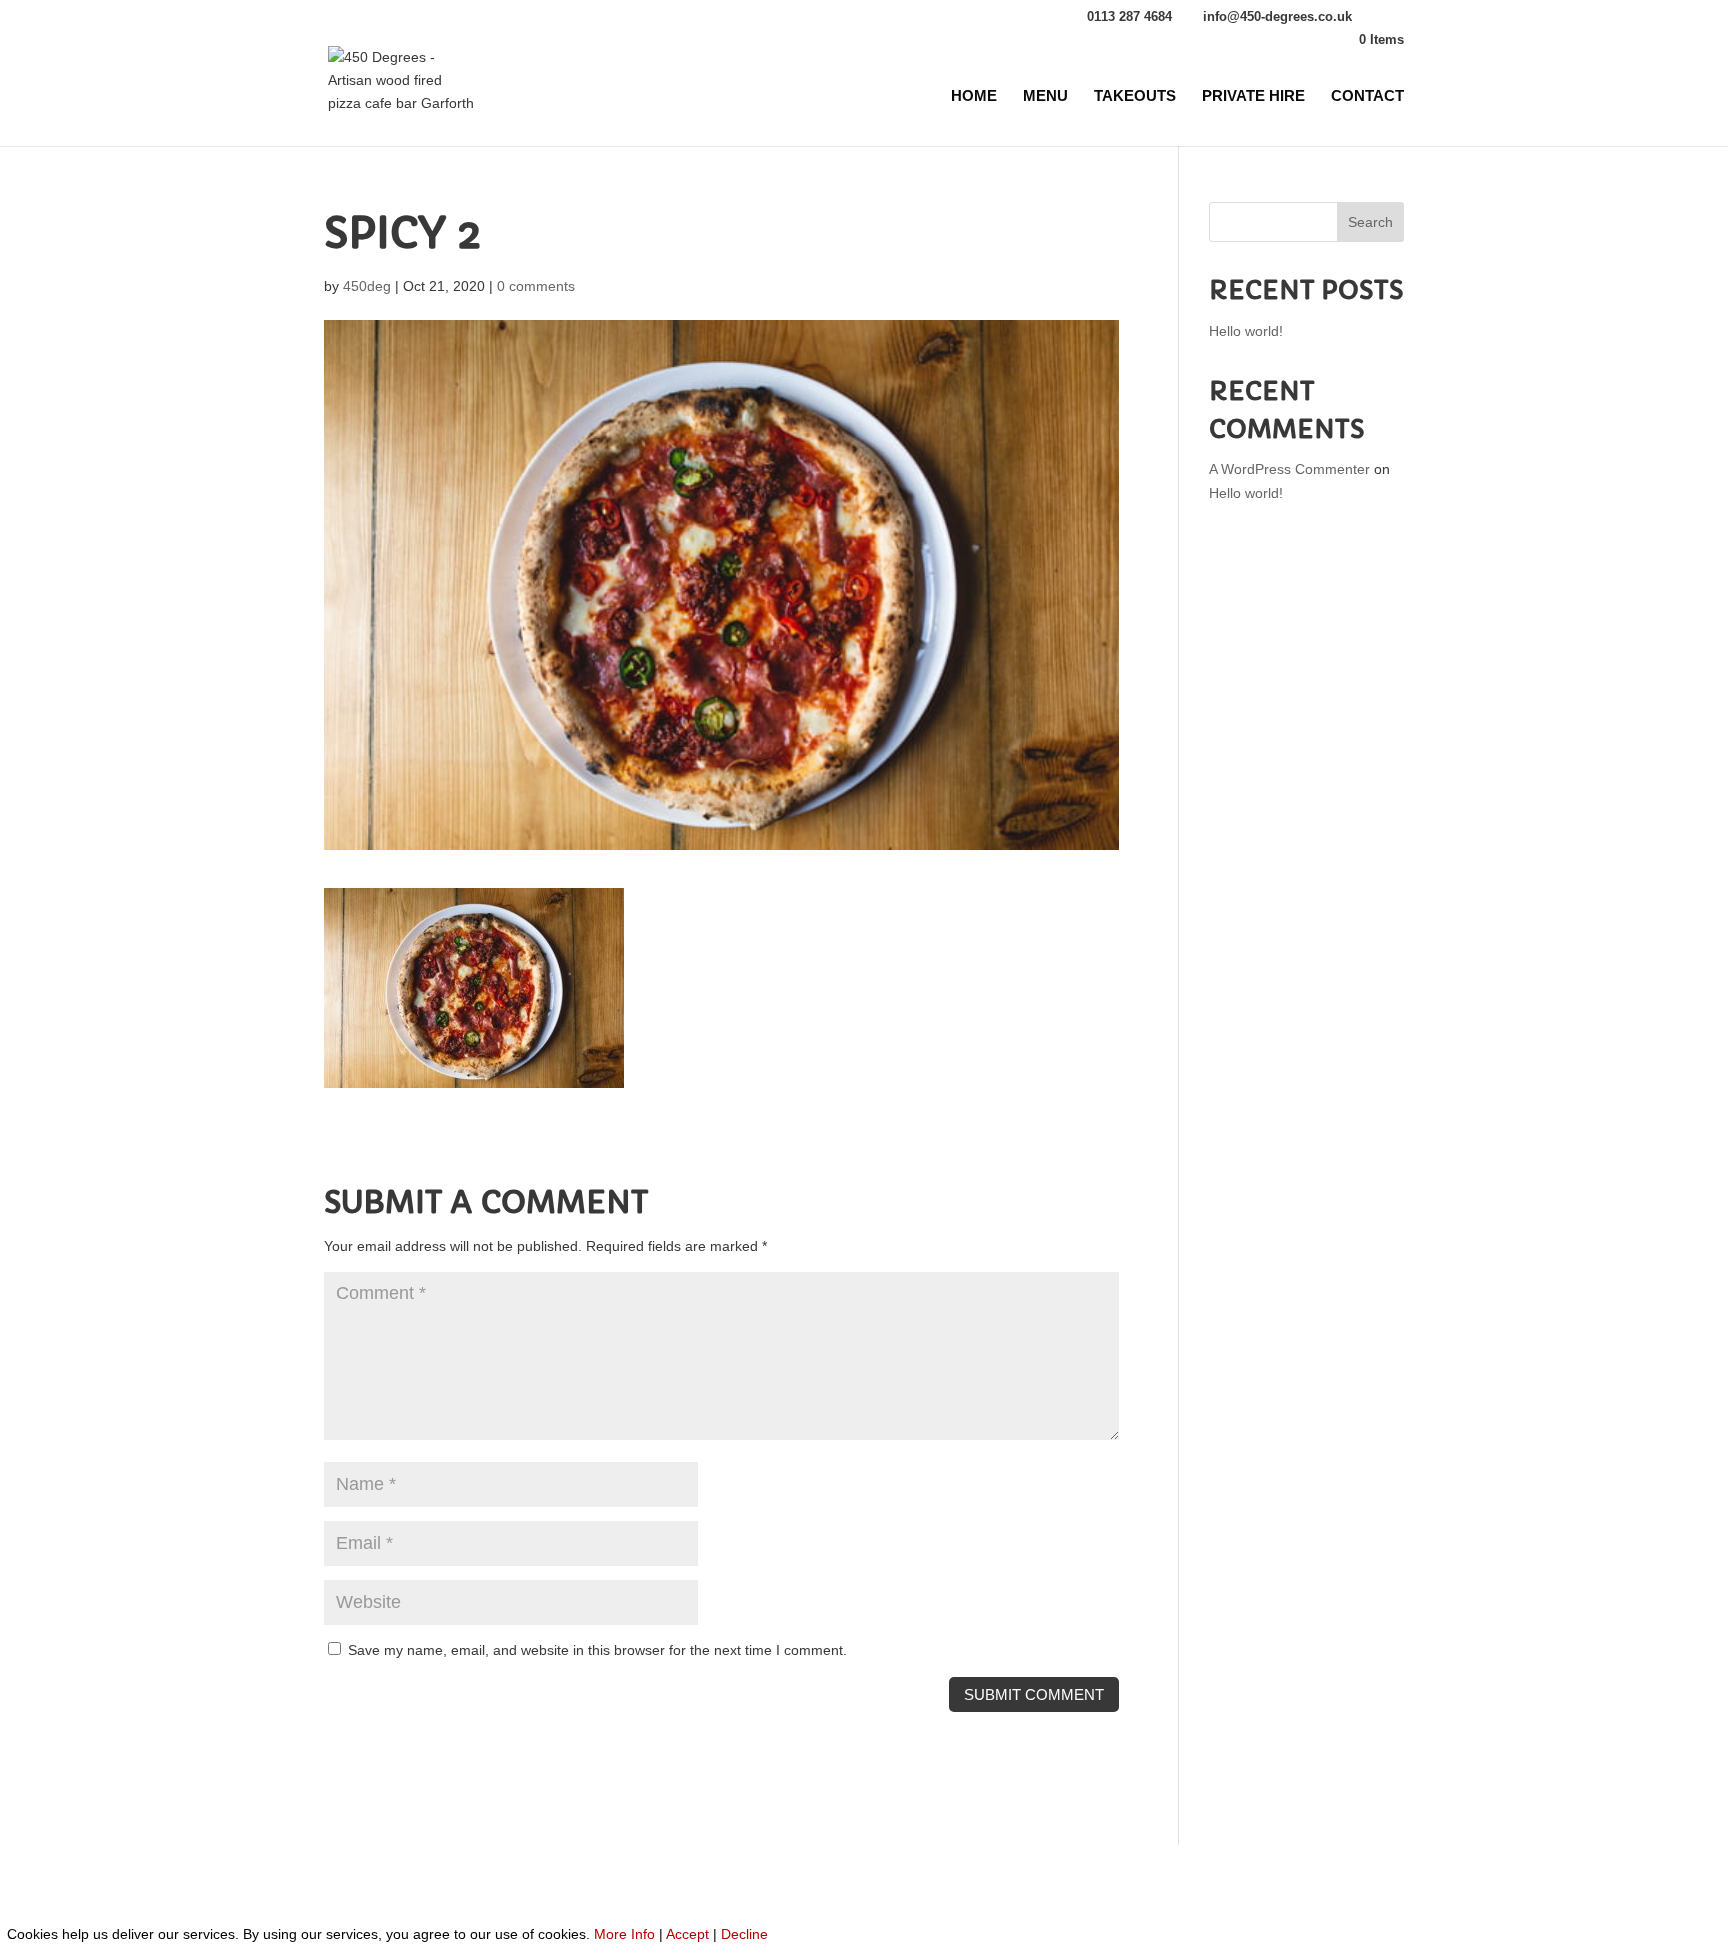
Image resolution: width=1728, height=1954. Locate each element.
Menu (1045, 96)
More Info (624, 1934)
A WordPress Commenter (1289, 469)
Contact (1367, 96)
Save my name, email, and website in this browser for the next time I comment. (597, 1650)
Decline (744, 1934)
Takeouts (1135, 96)
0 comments (536, 286)
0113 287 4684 (1129, 16)
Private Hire (1253, 96)
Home (974, 96)
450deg (367, 286)
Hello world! (1246, 331)
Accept (687, 1934)
